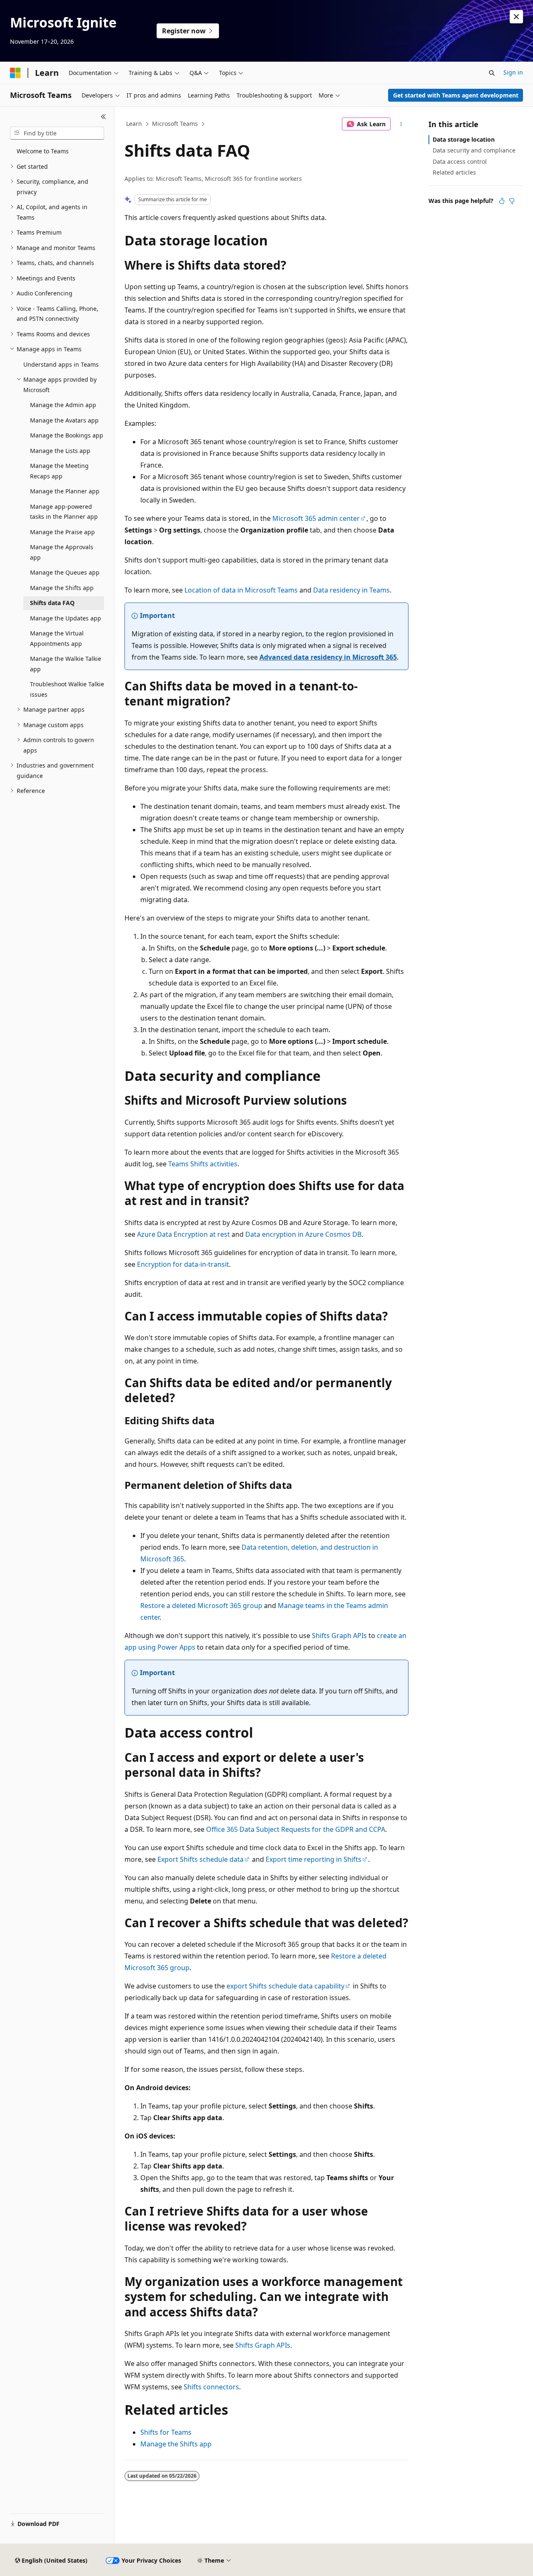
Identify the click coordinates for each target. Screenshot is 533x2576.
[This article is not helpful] (512, 201)
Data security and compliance (474, 150)
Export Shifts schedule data (200, 1859)
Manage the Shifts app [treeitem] (62, 588)
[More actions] (401, 124)
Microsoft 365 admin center (316, 518)
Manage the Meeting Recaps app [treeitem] (59, 471)
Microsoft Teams (175, 124)
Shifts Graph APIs (339, 1636)
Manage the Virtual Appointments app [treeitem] (57, 638)
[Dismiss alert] (516, 17)
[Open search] (492, 73)
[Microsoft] (15, 73)
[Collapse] (103, 117)
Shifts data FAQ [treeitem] (52, 603)
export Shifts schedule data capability (285, 1986)
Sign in (513, 72)
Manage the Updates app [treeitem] (66, 618)
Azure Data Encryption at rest (183, 1234)
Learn (134, 124)
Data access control (460, 161)
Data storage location (464, 139)
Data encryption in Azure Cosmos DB (303, 1234)
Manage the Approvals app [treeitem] (62, 552)
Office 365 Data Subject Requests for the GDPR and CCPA (296, 1829)
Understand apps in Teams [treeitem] (61, 364)
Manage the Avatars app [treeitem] (64, 420)
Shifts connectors (211, 2387)
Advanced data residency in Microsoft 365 (328, 657)
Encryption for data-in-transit (183, 1264)
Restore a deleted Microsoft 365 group (201, 1606)
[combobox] (57, 133)
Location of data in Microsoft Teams (241, 590)
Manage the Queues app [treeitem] (65, 572)
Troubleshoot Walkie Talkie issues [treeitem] (67, 689)
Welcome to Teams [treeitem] (43, 151)
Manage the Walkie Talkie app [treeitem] (66, 664)
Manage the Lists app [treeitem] (60, 451)
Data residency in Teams (351, 590)
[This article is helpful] (502, 201)
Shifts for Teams (166, 2432)
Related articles (454, 172)
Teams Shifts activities (203, 1164)
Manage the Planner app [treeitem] (65, 491)
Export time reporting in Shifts (314, 1859)
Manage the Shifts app (176, 2444)
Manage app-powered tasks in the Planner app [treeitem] (64, 512)
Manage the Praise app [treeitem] (62, 532)
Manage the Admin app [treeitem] (63, 405)
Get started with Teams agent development (456, 95)
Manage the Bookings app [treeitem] (67, 435)
